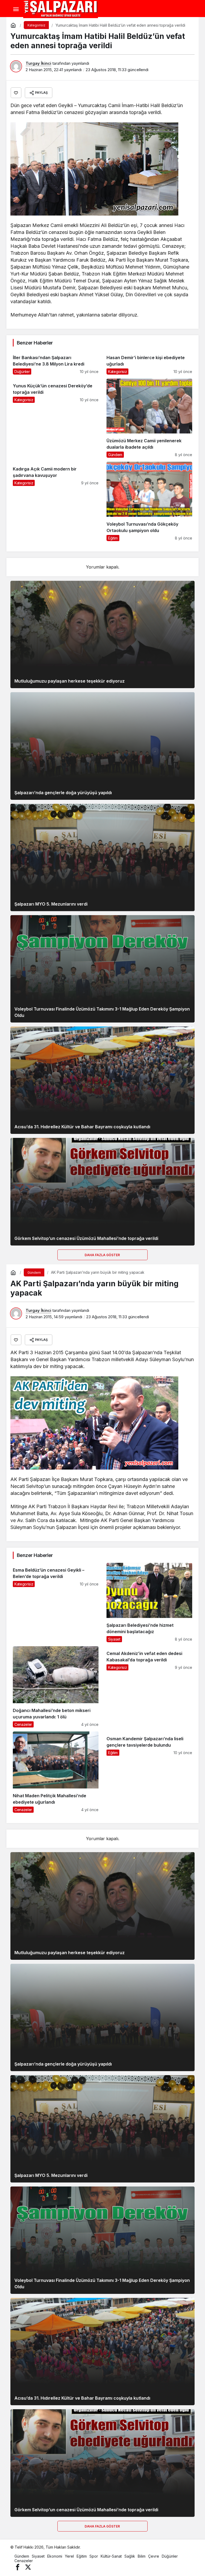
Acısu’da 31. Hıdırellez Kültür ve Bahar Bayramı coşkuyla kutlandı (82, 1127)
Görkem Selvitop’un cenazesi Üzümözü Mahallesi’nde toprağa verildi (86, 1238)
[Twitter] (28, 2567)
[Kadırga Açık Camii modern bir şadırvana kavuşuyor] (56, 501)
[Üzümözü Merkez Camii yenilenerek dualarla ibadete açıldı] (149, 418)
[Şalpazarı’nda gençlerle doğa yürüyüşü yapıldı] (102, 746)
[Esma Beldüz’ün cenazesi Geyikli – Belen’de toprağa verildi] (56, 1602)
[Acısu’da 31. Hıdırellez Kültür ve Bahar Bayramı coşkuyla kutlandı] (102, 1080)
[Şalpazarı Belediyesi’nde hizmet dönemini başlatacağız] (149, 1602)
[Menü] (16, 9)
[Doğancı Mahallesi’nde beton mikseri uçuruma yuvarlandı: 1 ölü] (56, 1687)
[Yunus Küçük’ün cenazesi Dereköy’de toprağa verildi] (56, 418)
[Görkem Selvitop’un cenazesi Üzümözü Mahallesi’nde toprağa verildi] (102, 1192)
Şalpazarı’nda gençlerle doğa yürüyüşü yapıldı (63, 793)
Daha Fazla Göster (103, 1255)
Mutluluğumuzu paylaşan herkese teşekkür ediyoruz (70, 681)
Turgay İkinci (38, 63)
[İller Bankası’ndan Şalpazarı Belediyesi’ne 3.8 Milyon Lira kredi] (56, 362)
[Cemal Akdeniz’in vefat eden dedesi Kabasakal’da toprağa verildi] (149, 1687)
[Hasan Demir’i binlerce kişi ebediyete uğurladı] (149, 362)
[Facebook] (18, 2567)
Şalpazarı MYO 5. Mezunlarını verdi (51, 904)
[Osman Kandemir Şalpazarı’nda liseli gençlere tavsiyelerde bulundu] (149, 1772)
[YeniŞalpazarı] (61, 9)
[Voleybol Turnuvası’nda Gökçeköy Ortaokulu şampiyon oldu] (149, 501)
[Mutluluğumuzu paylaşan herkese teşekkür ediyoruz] (102, 634)
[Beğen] (16, 93)
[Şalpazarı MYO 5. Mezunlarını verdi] (102, 857)
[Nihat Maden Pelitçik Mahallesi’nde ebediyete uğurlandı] (56, 1772)
